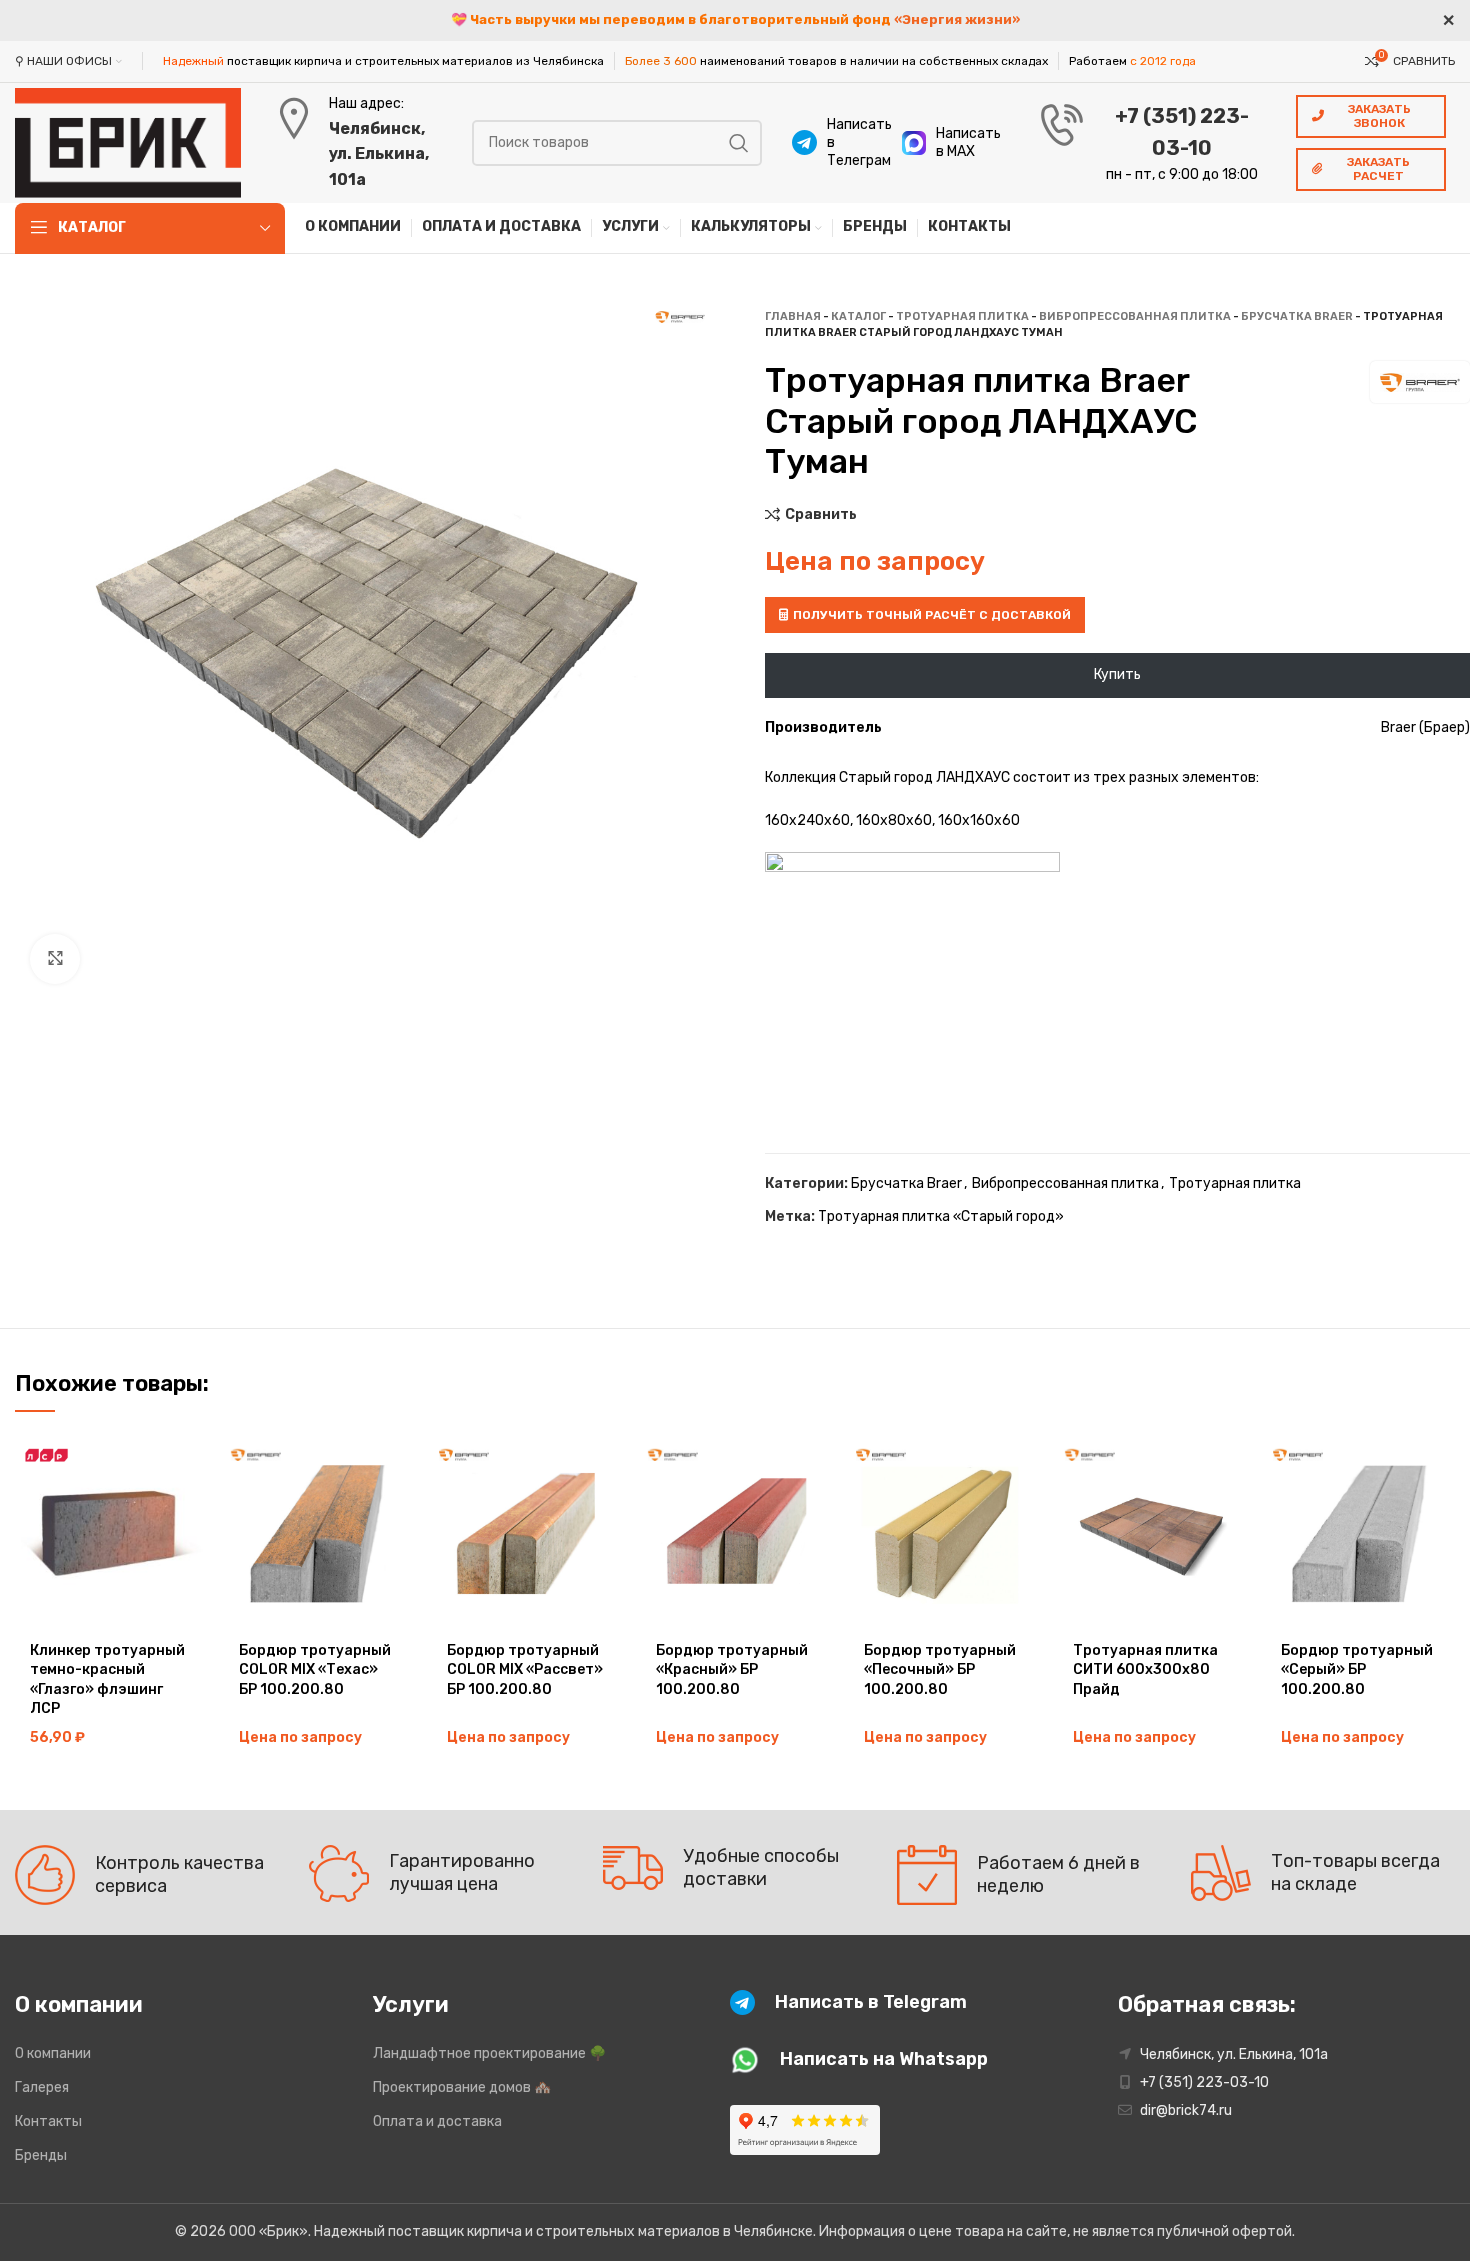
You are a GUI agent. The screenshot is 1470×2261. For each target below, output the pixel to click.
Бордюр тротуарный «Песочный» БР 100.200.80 (940, 1670)
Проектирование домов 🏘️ (462, 2087)
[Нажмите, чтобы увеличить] (55, 959)
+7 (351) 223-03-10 (1204, 2082)
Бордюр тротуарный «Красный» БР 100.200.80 (732, 1670)
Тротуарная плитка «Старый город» (941, 1216)
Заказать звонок (1379, 116)
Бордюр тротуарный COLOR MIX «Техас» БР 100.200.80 (315, 1670)
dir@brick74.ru (1186, 2110)
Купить (1117, 674)
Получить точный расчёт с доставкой (932, 615)
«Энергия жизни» (957, 19)
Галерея (42, 2087)
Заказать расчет (1378, 169)
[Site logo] (128, 141)
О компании (53, 2053)
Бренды (41, 2155)
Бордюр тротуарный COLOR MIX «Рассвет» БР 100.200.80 (525, 1670)
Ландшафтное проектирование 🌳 (489, 2053)
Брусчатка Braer (1297, 316)
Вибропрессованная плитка (1135, 316)
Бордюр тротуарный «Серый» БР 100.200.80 (1357, 1670)
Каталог (858, 316)
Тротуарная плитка (962, 316)
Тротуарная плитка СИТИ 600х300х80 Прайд (1145, 1670)
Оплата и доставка (437, 2121)
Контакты (48, 2121)
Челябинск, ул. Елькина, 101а (379, 154)
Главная (793, 316)
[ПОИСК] (739, 143)
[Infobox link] (837, 143)
